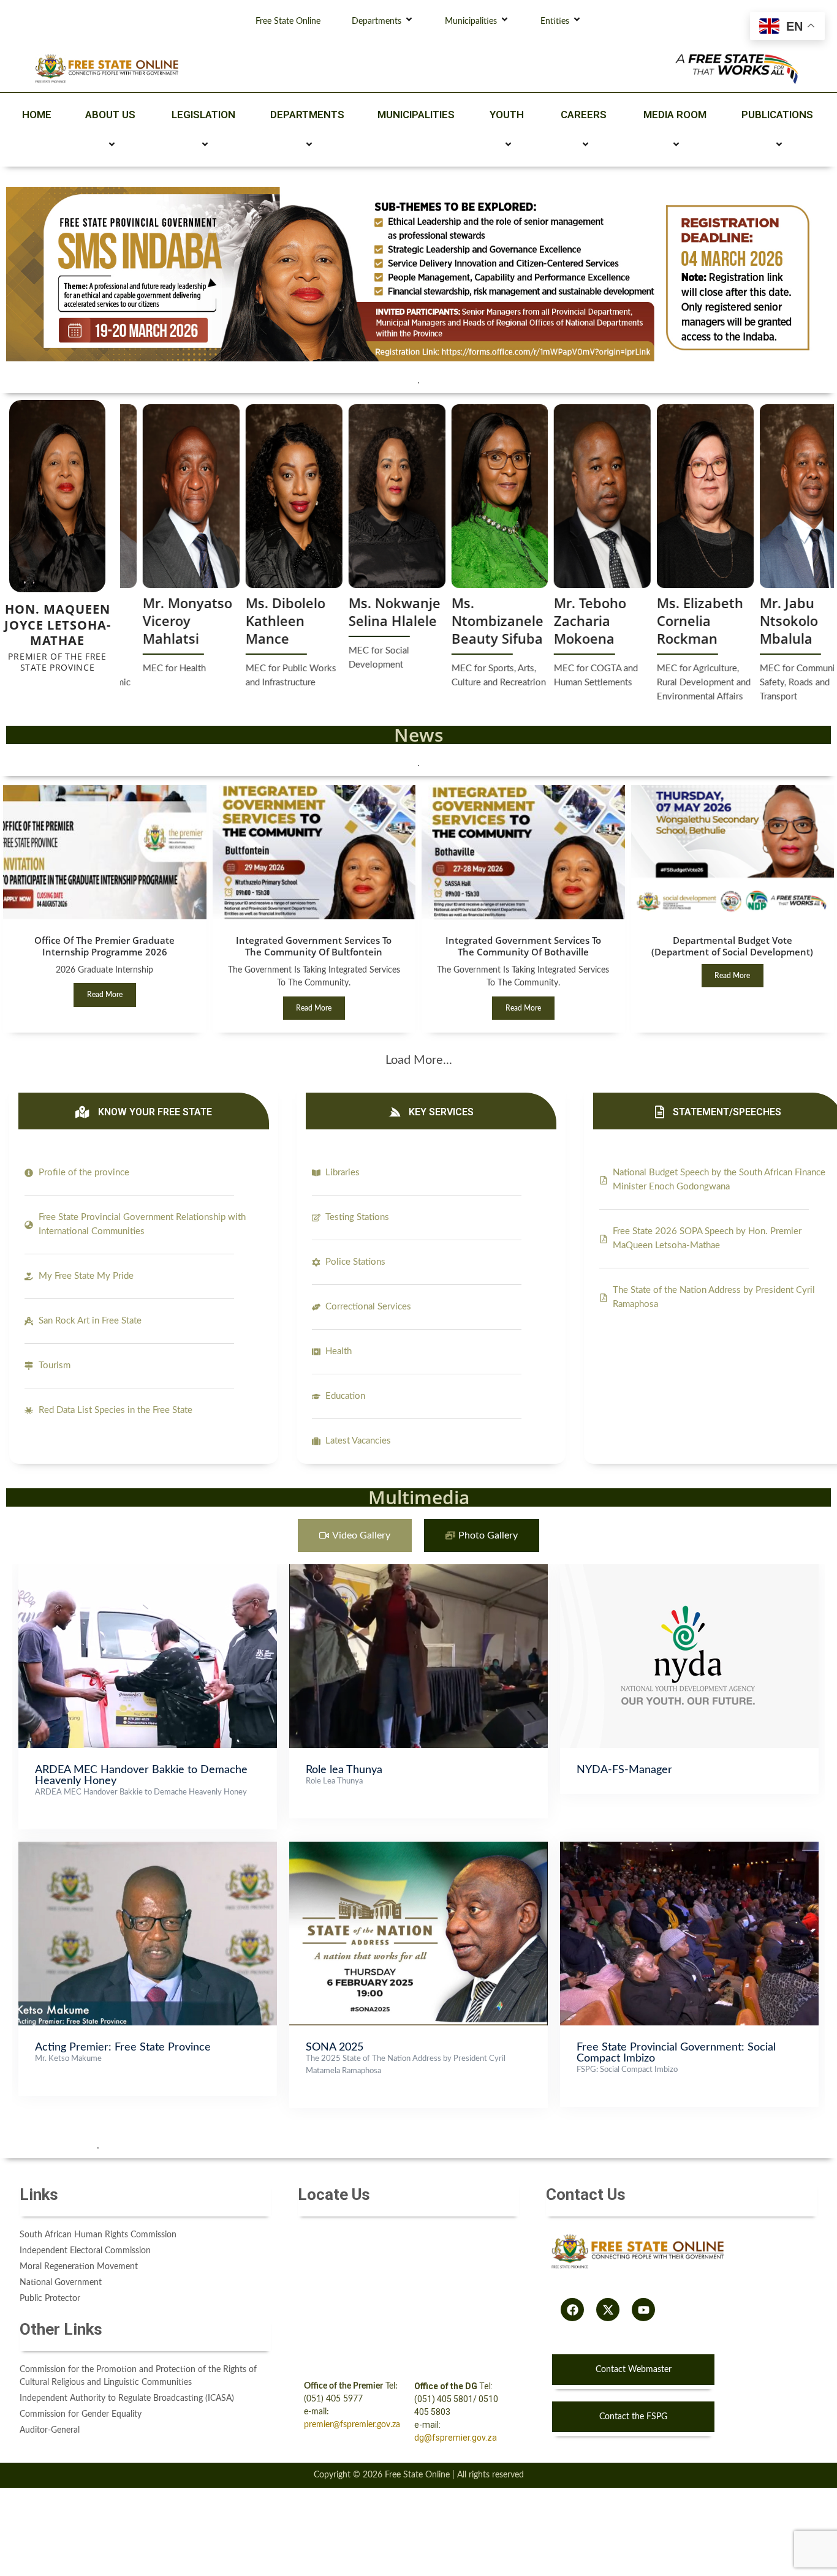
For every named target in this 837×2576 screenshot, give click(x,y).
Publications (777, 115)
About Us (110, 115)
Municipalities (471, 21)
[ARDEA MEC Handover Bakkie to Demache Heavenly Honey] (148, 1570)
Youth (507, 115)
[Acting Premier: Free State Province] (148, 1848)
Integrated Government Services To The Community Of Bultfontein (314, 946)
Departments (377, 21)
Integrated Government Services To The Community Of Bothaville (523, 946)
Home (37, 115)
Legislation (203, 115)
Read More (105, 995)
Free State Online (288, 21)
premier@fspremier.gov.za (352, 2425)
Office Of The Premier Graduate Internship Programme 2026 (104, 946)
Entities (555, 21)
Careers (584, 115)
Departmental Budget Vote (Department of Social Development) (732, 946)
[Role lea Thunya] (418, 1570)
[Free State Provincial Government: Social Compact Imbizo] (689, 1848)
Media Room (675, 115)
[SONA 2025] (418, 1848)
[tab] (355, 1536)
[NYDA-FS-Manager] (689, 1570)
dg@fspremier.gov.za (456, 2438)
